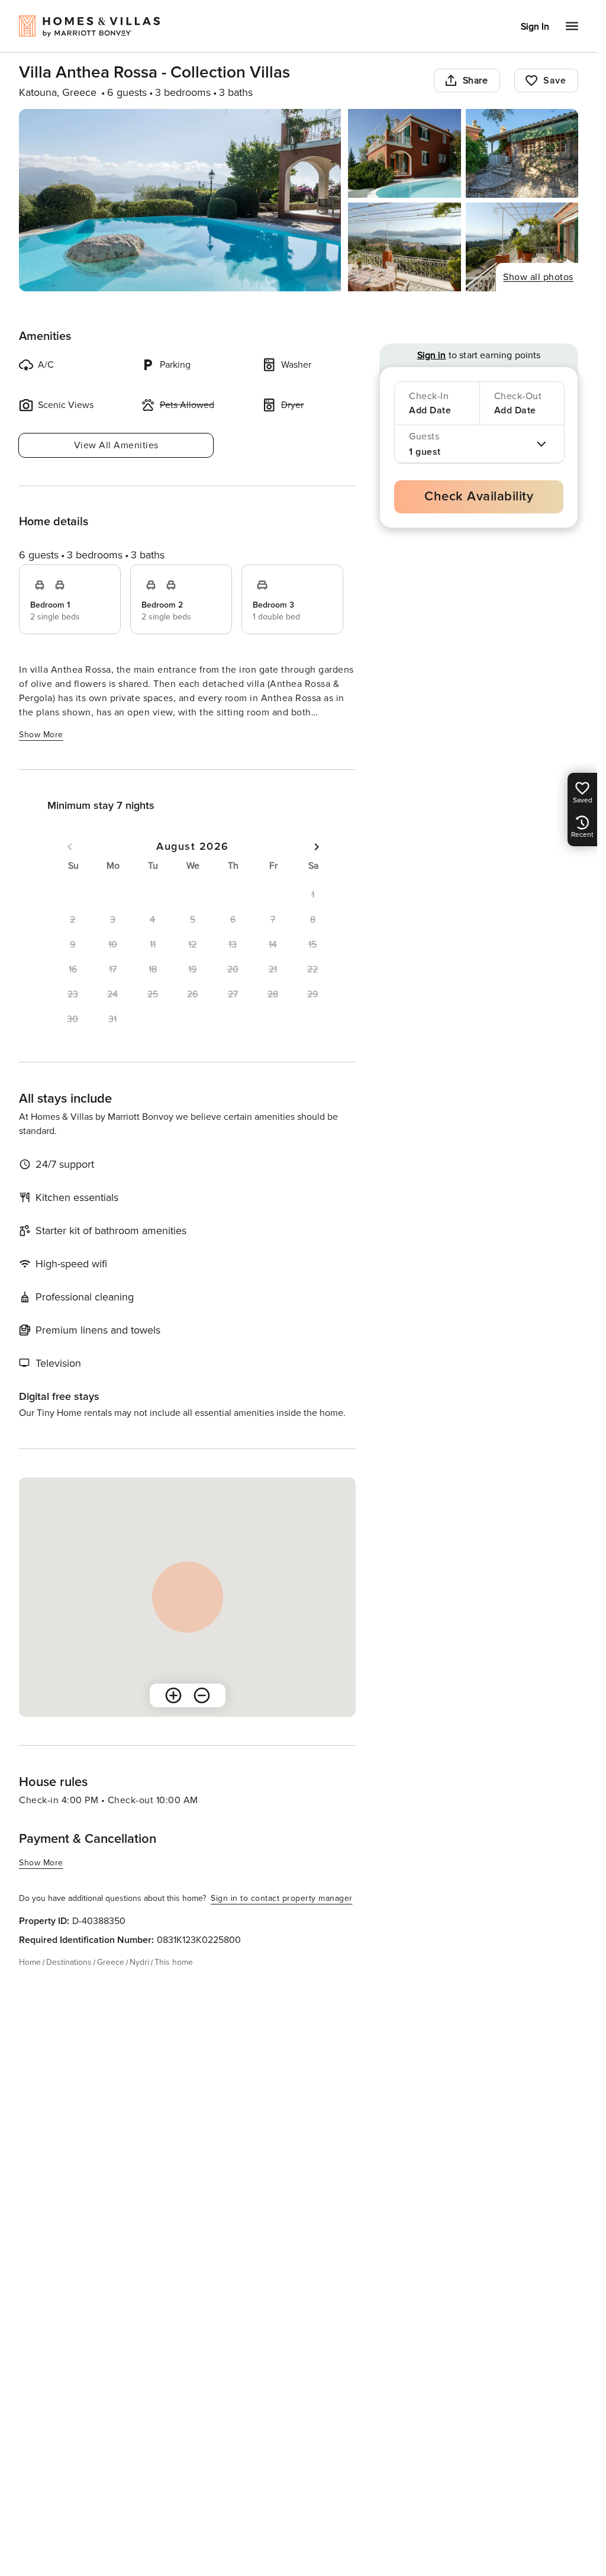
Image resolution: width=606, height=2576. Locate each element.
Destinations (69, 1962)
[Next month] (317, 847)
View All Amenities (116, 445)
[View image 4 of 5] (404, 247)
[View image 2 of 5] (404, 153)
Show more (41, 735)
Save (555, 81)
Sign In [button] (535, 27)
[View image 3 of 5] (522, 153)
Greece (111, 1962)
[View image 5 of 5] (522, 247)
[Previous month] (70, 847)
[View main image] (180, 200)
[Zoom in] (173, 1695)
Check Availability (479, 497)
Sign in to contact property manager (282, 1898)
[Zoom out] (202, 1695)
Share (476, 81)
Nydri (139, 1962)
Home (30, 1962)
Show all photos (538, 277)
